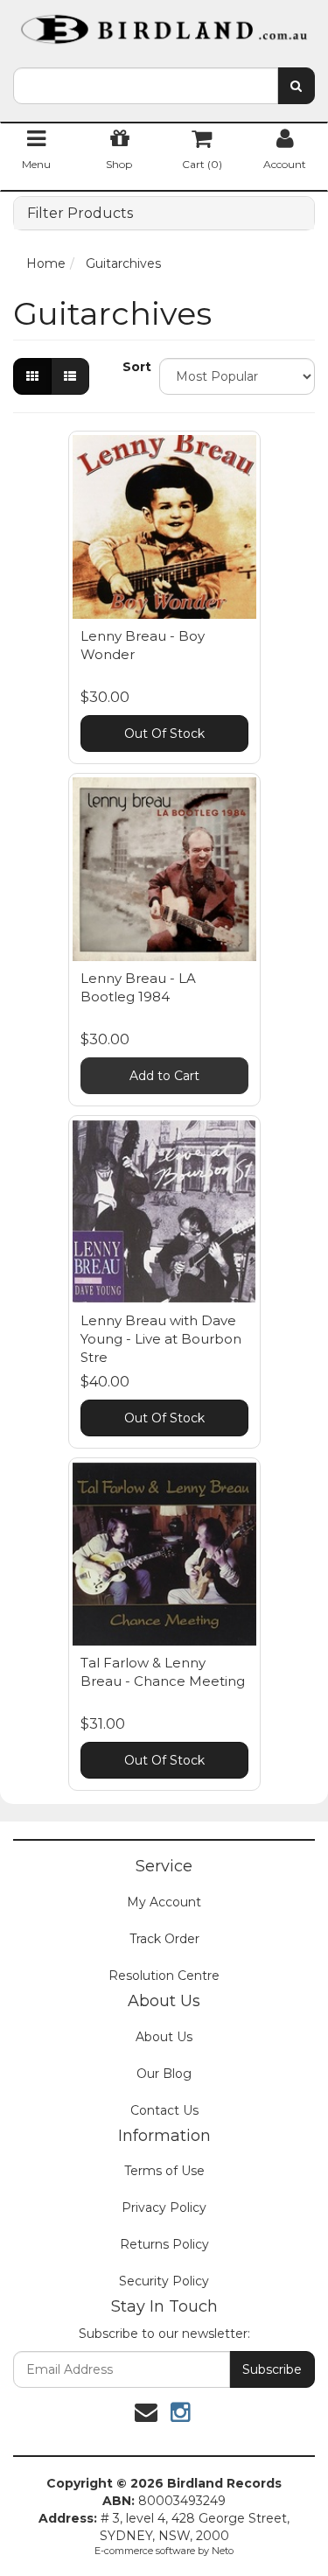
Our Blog (164, 2074)
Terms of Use (164, 2171)
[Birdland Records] (164, 24)
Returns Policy (164, 2244)
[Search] (296, 86)
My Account (164, 1902)
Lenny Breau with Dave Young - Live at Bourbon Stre (161, 1339)
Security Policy (164, 2281)
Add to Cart (164, 1076)
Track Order (164, 1939)
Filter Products (80, 214)
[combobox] (146, 86)
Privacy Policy (164, 2207)
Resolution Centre (164, 1976)
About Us (164, 2037)
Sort (134, 367)
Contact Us (164, 2110)
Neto (223, 2551)
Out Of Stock (164, 733)
